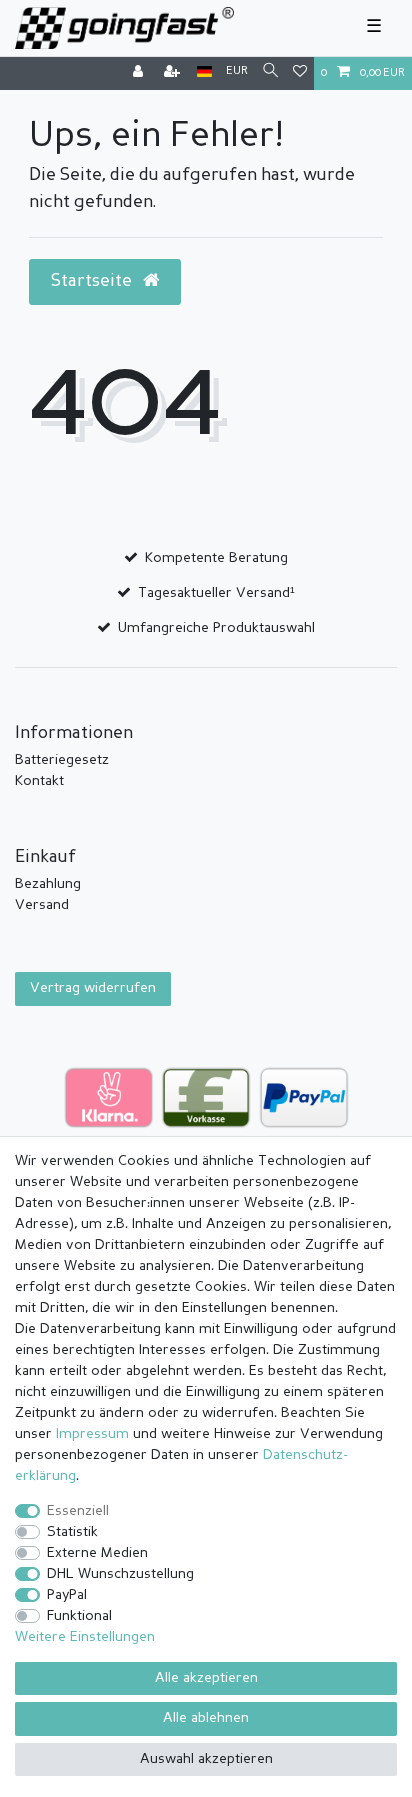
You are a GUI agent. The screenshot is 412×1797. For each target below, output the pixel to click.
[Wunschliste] (300, 73)
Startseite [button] (93, 281)
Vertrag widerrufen (93, 988)
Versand (42, 905)
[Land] (204, 72)
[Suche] (270, 72)
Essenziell (78, 1511)
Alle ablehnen (206, 1718)
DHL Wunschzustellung (120, 1574)
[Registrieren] (174, 73)
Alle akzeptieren (206, 1678)
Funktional (79, 1616)
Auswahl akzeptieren (206, 1759)
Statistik (72, 1532)
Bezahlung (48, 884)
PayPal (67, 1595)
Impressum (92, 1434)
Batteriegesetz (62, 760)
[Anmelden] (140, 73)
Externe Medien (97, 1553)
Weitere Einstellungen (85, 1637)
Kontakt (39, 781)
